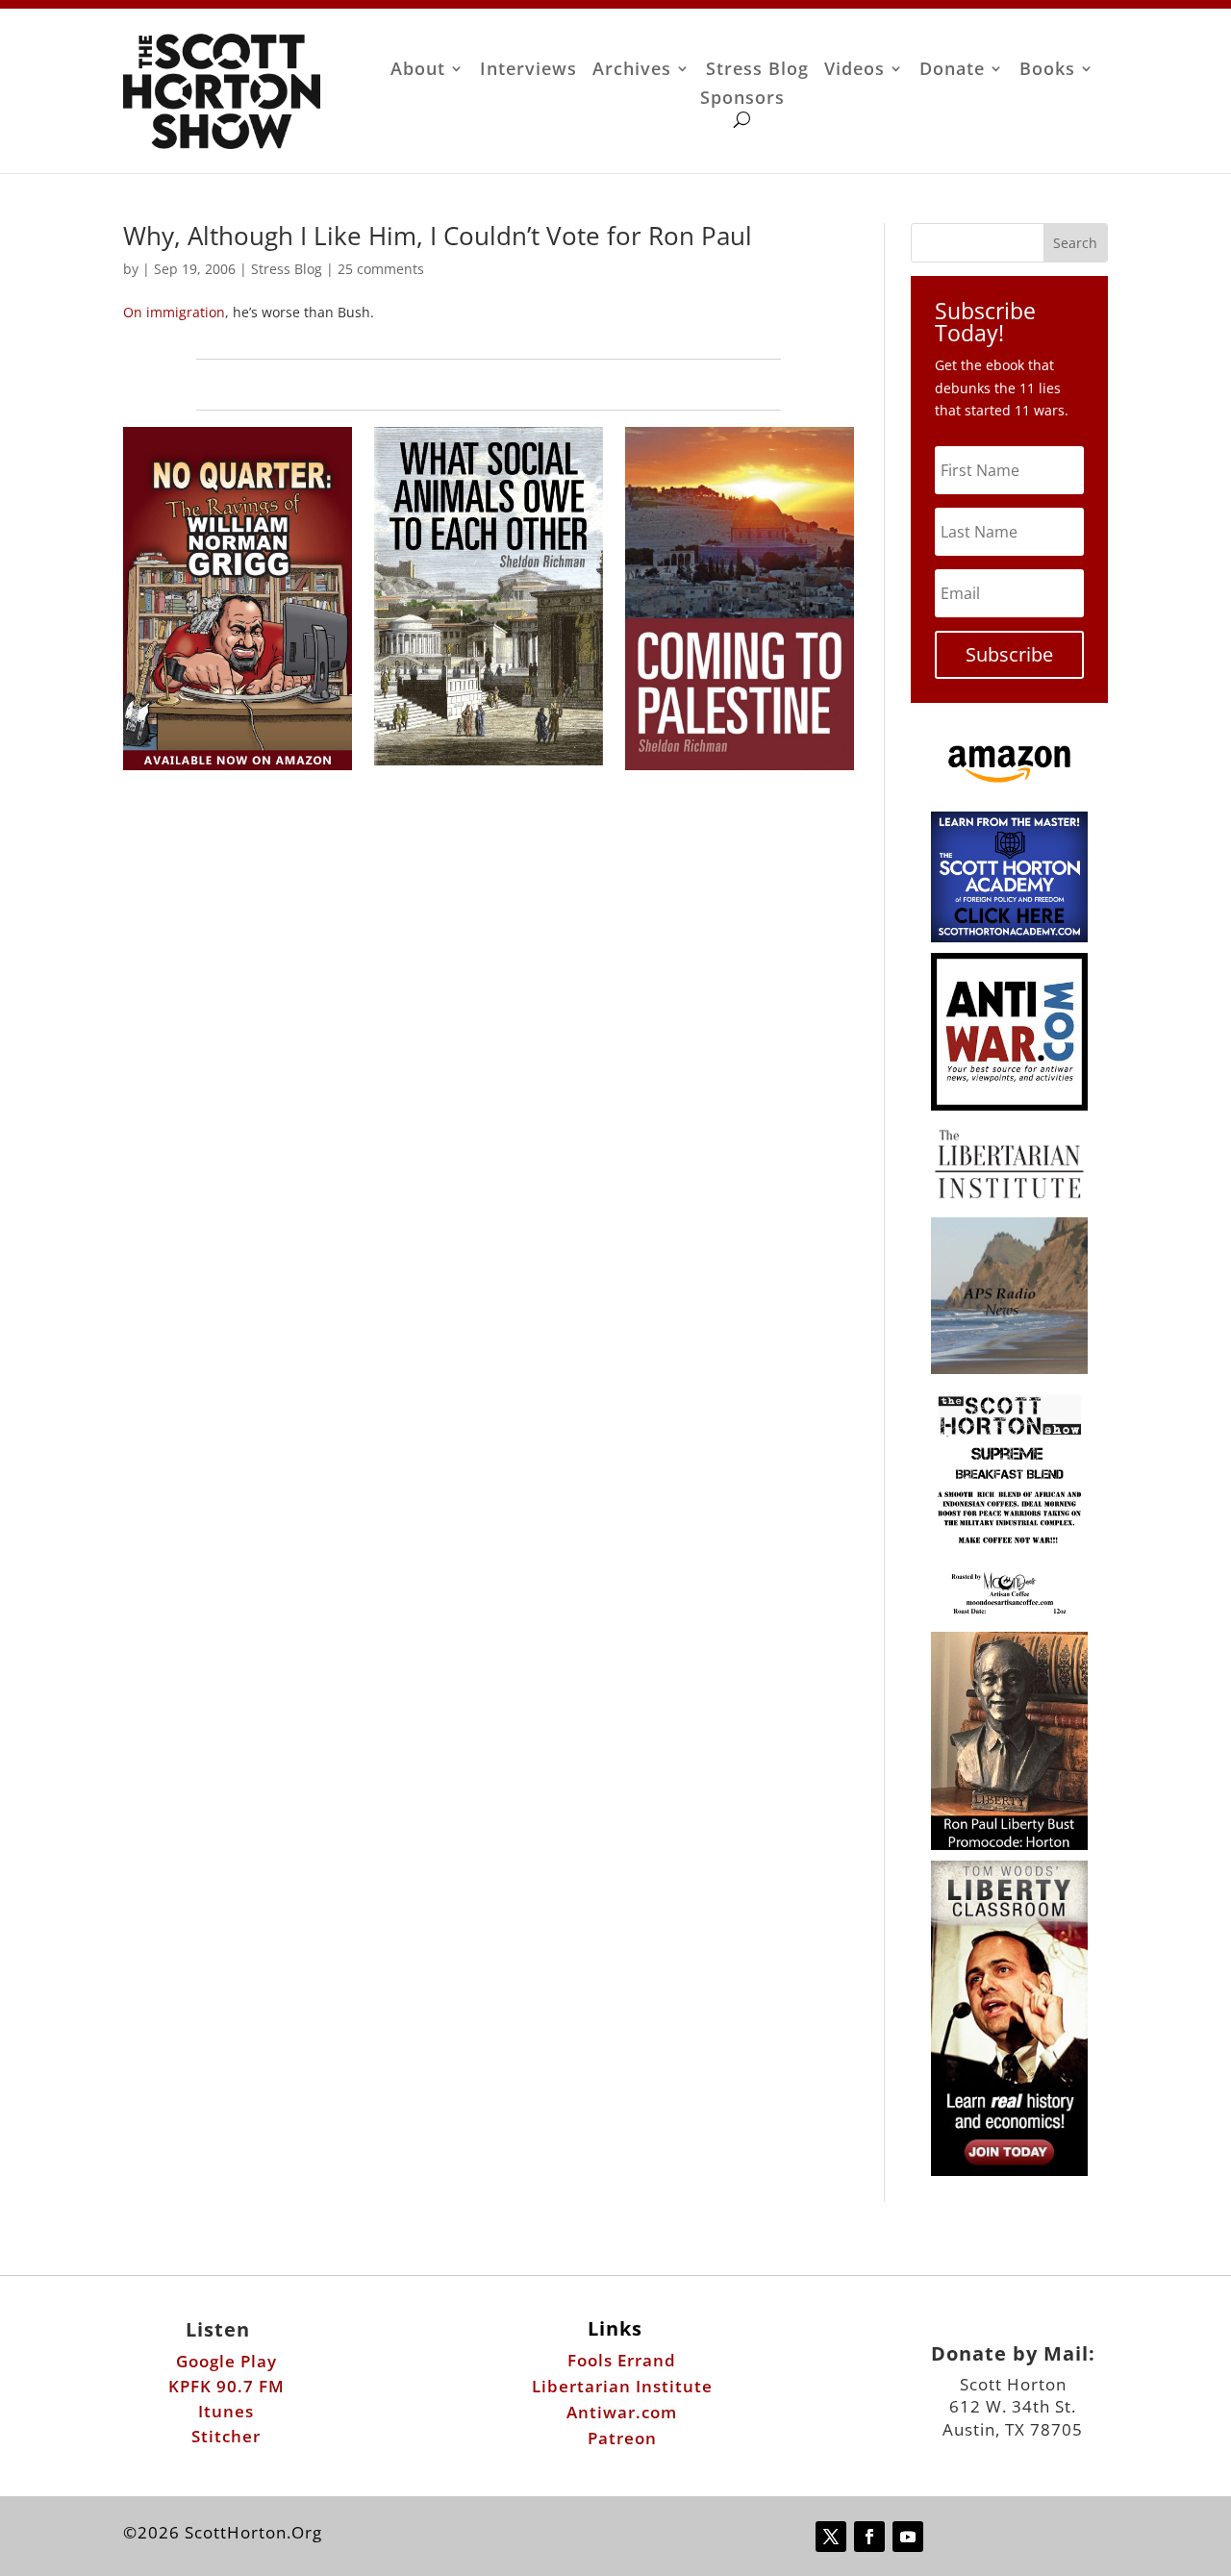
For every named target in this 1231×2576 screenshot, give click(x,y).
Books (1047, 71)
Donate (952, 71)
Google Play (226, 2361)
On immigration (174, 312)
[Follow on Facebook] (869, 2537)
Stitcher (226, 2436)
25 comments (381, 269)
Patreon (622, 2438)
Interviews (528, 71)
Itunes (226, 2411)
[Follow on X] (831, 2537)
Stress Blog (757, 71)
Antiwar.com (622, 2412)
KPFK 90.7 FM (226, 2386)
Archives (632, 71)
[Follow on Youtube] (908, 2537)
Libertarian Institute (622, 2386)
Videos (854, 71)
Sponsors (742, 100)
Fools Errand (622, 2360)
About (418, 71)
